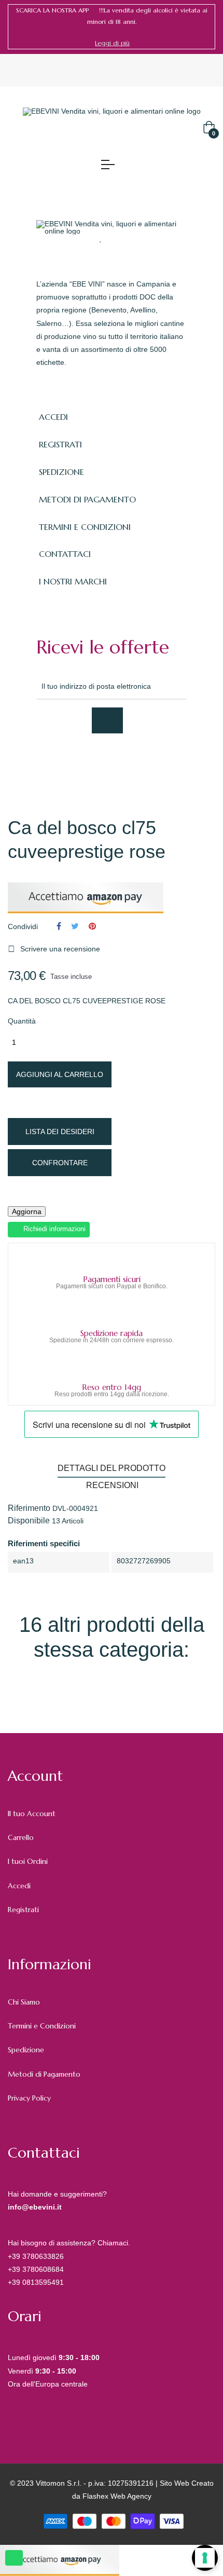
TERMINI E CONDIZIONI (85, 527)
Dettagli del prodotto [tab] (112, 1468)
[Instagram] (110, 761)
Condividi (59, 926)
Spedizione (26, 2050)
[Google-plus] (87, 761)
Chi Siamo (24, 2002)
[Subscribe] (107, 720)
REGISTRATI (60, 444)
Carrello (21, 1837)
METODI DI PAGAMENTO (87, 499)
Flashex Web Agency (117, 2496)
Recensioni (112, 1485)
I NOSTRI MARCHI (73, 581)
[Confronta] (121, 238)
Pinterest (92, 926)
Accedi (19, 1886)
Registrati (23, 1910)
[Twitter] (64, 761)
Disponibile (29, 1521)
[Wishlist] (101, 238)
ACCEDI (53, 417)
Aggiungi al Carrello (60, 1074)
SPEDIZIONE (61, 472)
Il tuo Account (32, 1814)
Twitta (75, 926)
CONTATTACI (65, 554)
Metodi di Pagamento (44, 2074)
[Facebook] (41, 761)
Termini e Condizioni (42, 2026)
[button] (112, 43)
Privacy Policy (29, 2098)
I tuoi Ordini (28, 1861)
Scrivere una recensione (54, 949)
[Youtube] (133, 761)
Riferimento (29, 1508)
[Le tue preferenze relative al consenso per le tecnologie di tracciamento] (205, 2558)
